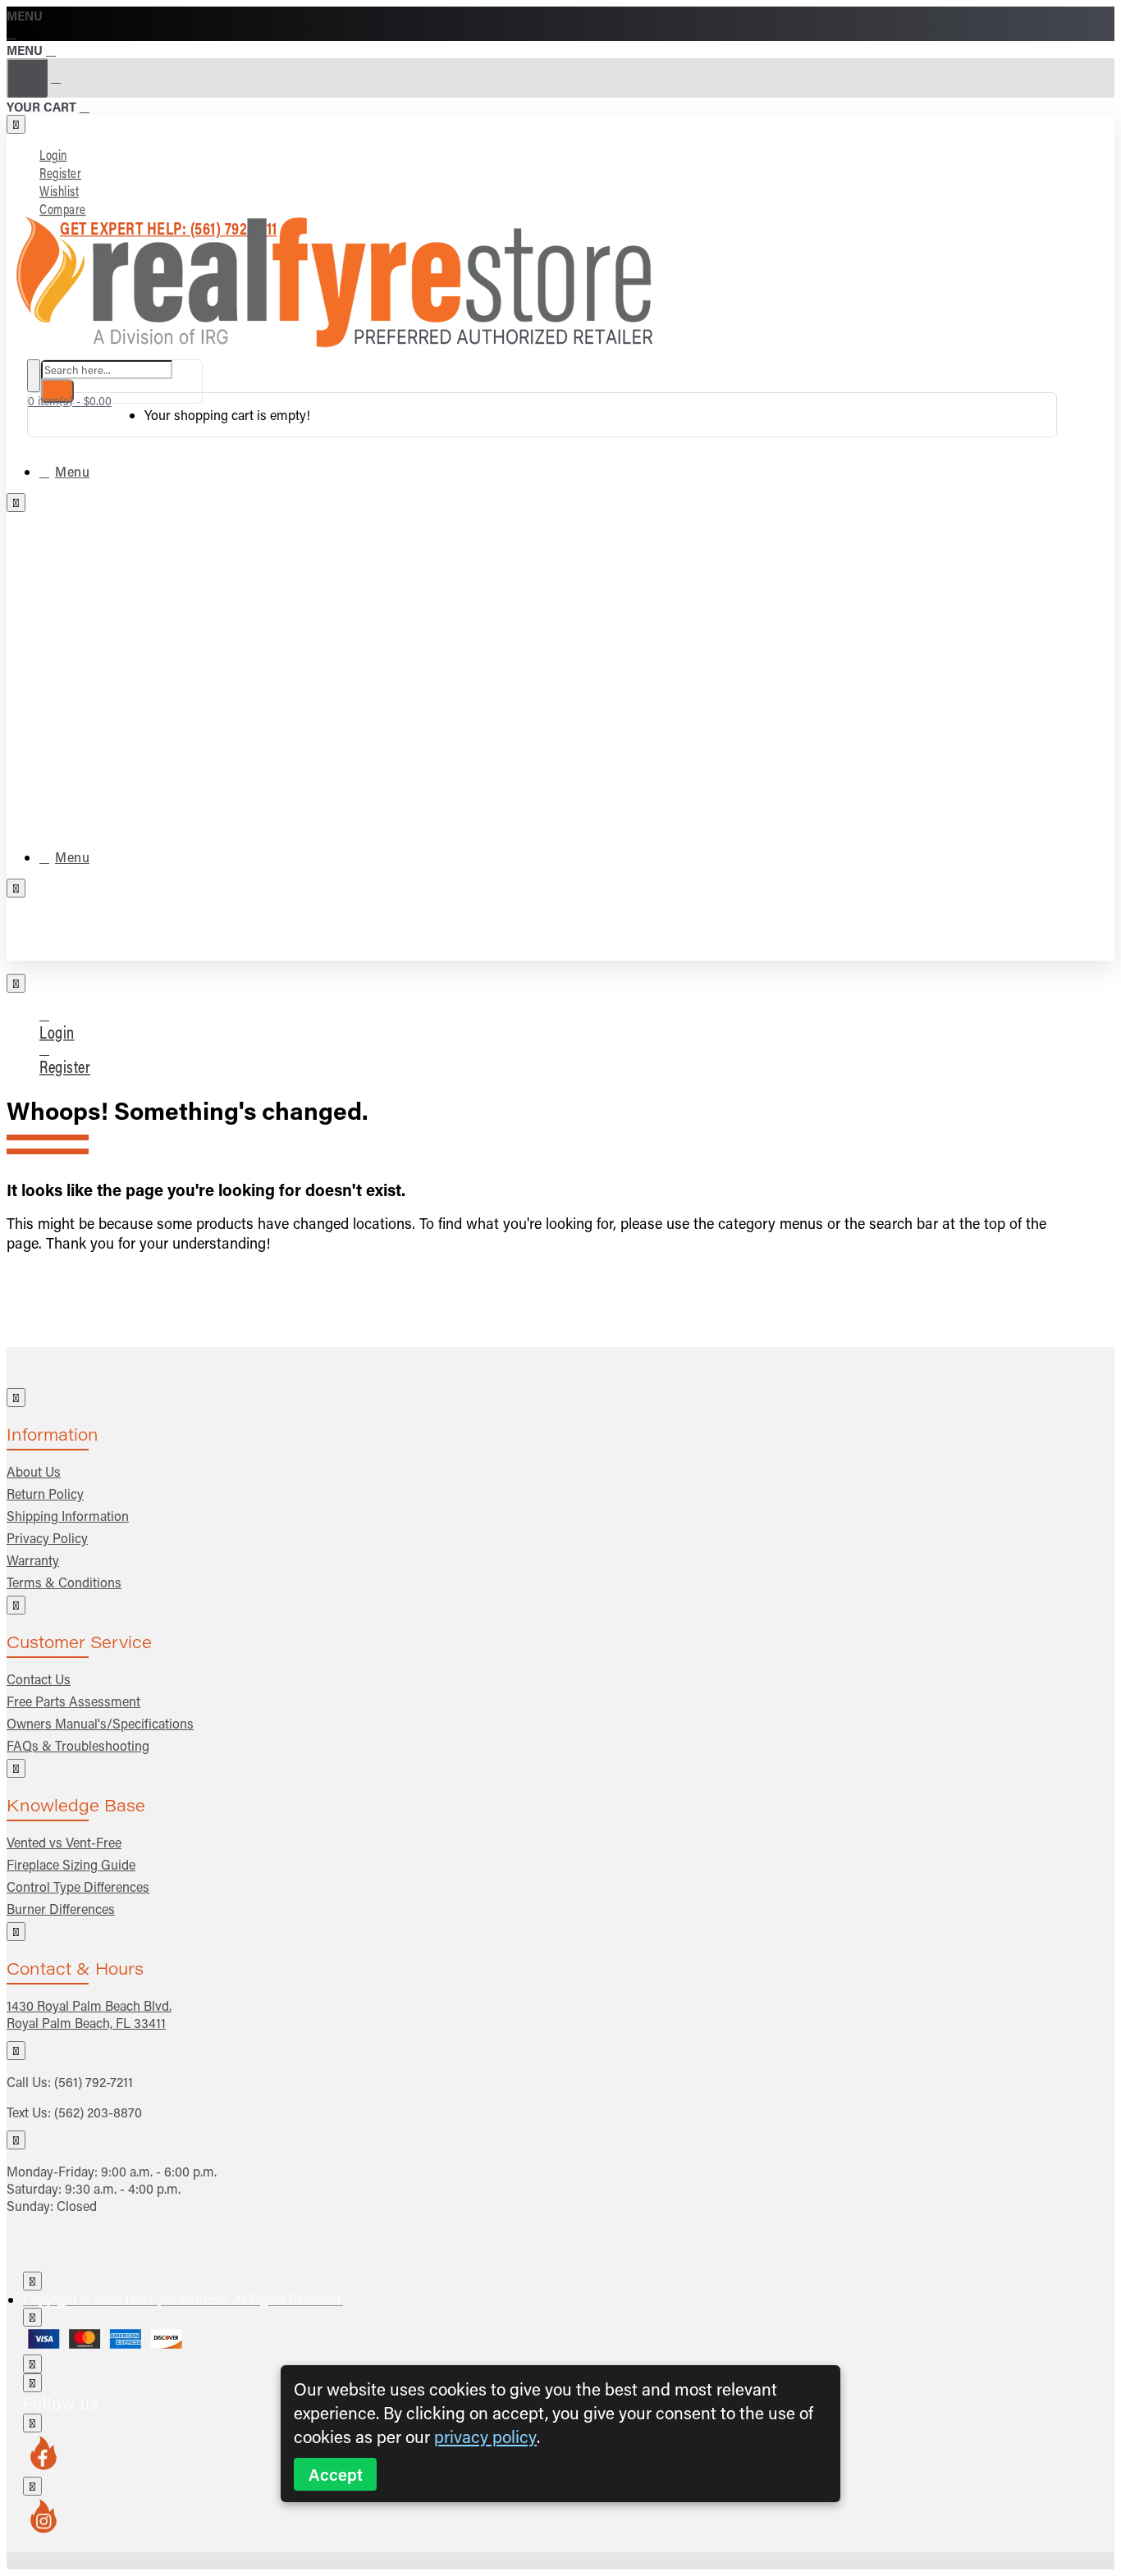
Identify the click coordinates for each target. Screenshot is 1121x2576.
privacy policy (485, 2436)
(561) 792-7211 (94, 2082)
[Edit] (16, 124)
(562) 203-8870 (98, 2112)
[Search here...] (34, 376)
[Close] (13, 32)
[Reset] (27, 78)
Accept (336, 2474)
